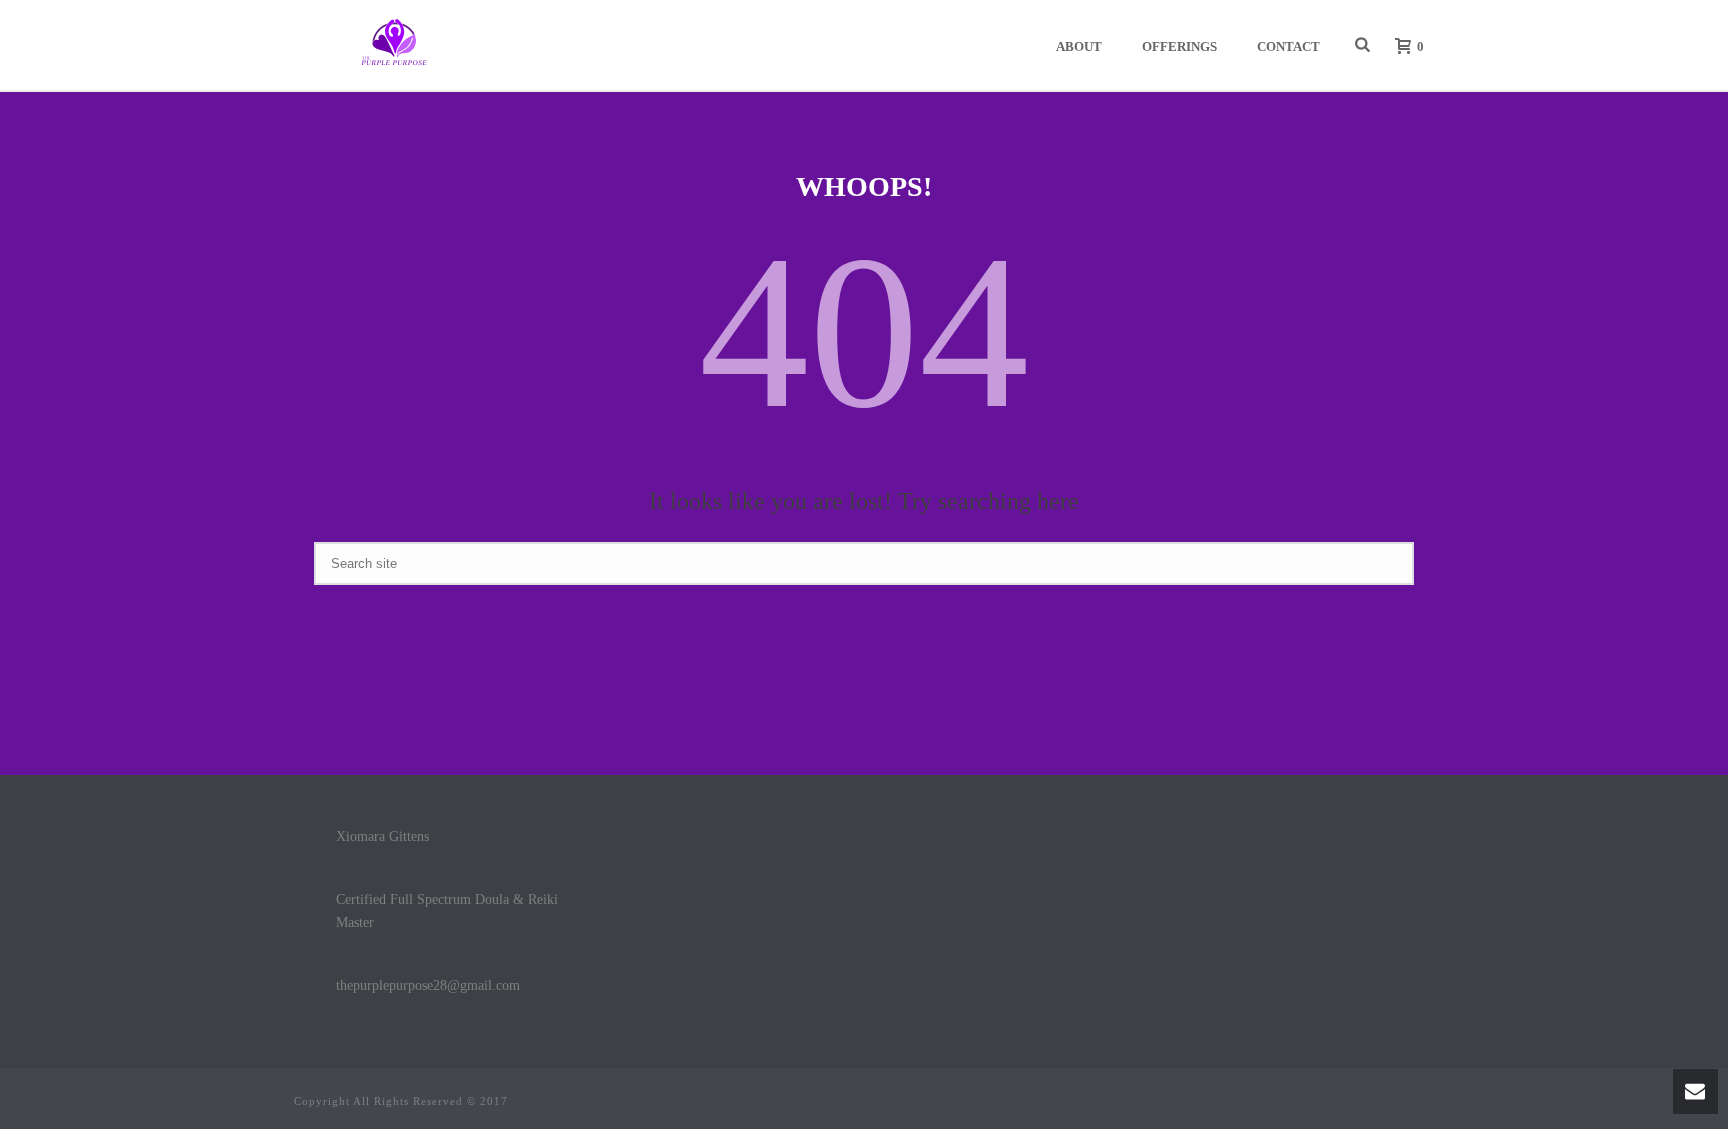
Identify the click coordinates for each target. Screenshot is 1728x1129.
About (1079, 46)
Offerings (1179, 46)
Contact (1288, 46)
